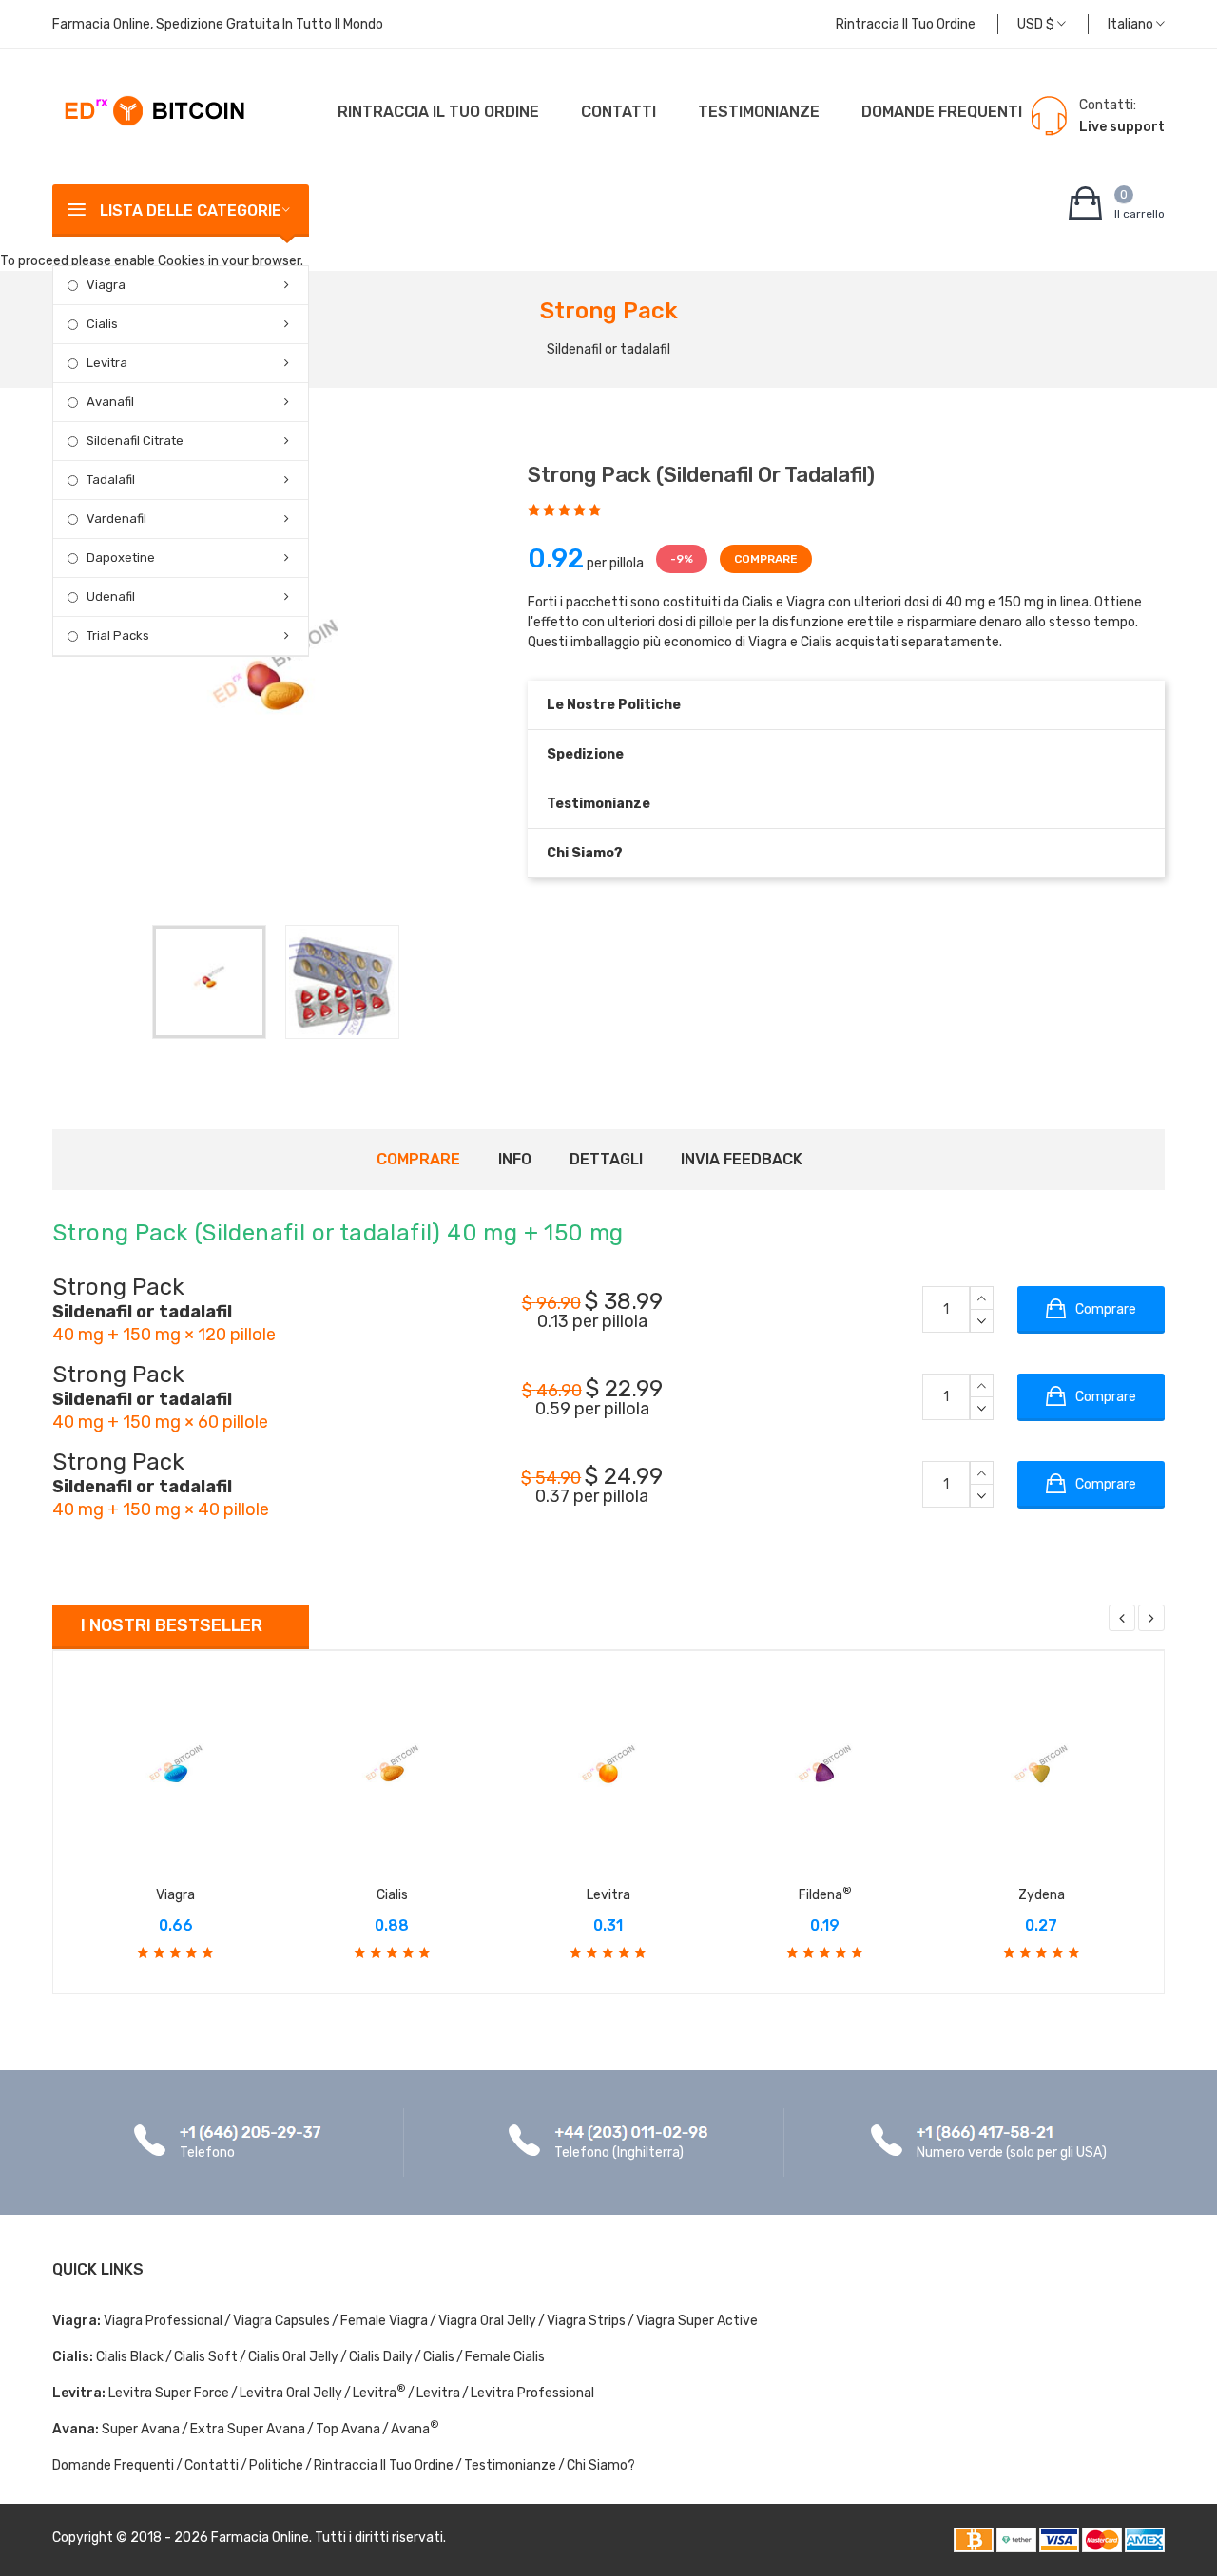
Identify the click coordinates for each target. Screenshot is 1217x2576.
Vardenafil (116, 519)
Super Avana (141, 2429)
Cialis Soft (206, 2357)
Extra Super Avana (248, 2429)
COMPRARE (766, 559)
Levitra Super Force (169, 2393)
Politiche (276, 2465)
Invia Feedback (742, 1159)
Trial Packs (118, 635)
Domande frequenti (942, 112)
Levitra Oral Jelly (291, 2393)
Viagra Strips (586, 2321)
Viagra (106, 285)
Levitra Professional (532, 2393)
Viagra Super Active (697, 2321)
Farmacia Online (260, 2538)
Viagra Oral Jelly (487, 2321)
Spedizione (585, 754)
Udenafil (111, 596)
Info (515, 1159)
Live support (1122, 127)
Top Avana (348, 2429)
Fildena (825, 1895)
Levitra (107, 363)
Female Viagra (384, 2321)
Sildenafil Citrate (135, 441)
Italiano (1132, 24)
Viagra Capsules (281, 2321)
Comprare (418, 1159)
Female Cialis (505, 2357)
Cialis (102, 324)
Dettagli (606, 1159)
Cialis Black (130, 2357)
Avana (415, 2429)
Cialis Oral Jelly (293, 2357)
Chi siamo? (585, 853)
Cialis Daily (381, 2357)
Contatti (618, 112)
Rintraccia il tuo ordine (906, 24)
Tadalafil (111, 480)
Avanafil (110, 402)
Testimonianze (759, 112)
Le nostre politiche (614, 705)
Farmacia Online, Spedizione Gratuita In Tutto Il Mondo (218, 24)
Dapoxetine (121, 557)
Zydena (1042, 1895)
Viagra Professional (163, 2321)
